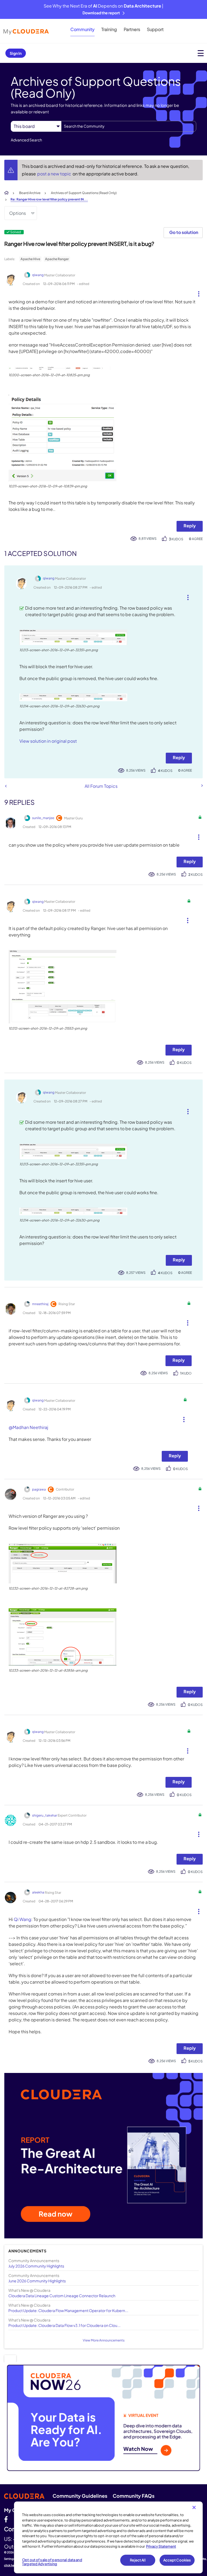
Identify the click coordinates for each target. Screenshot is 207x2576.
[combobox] (129, 126)
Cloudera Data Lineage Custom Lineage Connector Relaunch (62, 2296)
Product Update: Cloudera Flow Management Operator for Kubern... (68, 2310)
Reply (190, 526)
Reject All (138, 2560)
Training (109, 29)
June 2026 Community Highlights (37, 2281)
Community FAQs (134, 2496)
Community (82, 29)
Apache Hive (30, 259)
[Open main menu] (201, 53)
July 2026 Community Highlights (36, 2266)
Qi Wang (23, 1919)
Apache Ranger (57, 259)
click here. (11, 2565)
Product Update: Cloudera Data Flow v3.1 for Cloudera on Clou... (64, 2325)
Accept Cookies (177, 2560)
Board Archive (30, 193)
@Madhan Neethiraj (28, 1427)
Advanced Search (26, 140)
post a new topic (55, 174)
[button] (197, 293)
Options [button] (18, 213)
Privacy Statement (161, 2546)
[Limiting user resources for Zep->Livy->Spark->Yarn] (202, 786)
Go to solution (184, 232)
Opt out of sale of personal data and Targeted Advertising (52, 2562)
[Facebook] (6, 2519)
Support (155, 29)
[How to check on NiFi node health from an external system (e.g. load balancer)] (6, 786)
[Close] (194, 2507)
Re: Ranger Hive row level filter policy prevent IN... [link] (49, 199)
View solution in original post (48, 741)
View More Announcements (104, 2340)
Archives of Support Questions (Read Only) (84, 193)
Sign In (16, 53)
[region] (108, 2537)
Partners (132, 29)
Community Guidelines (80, 2496)
